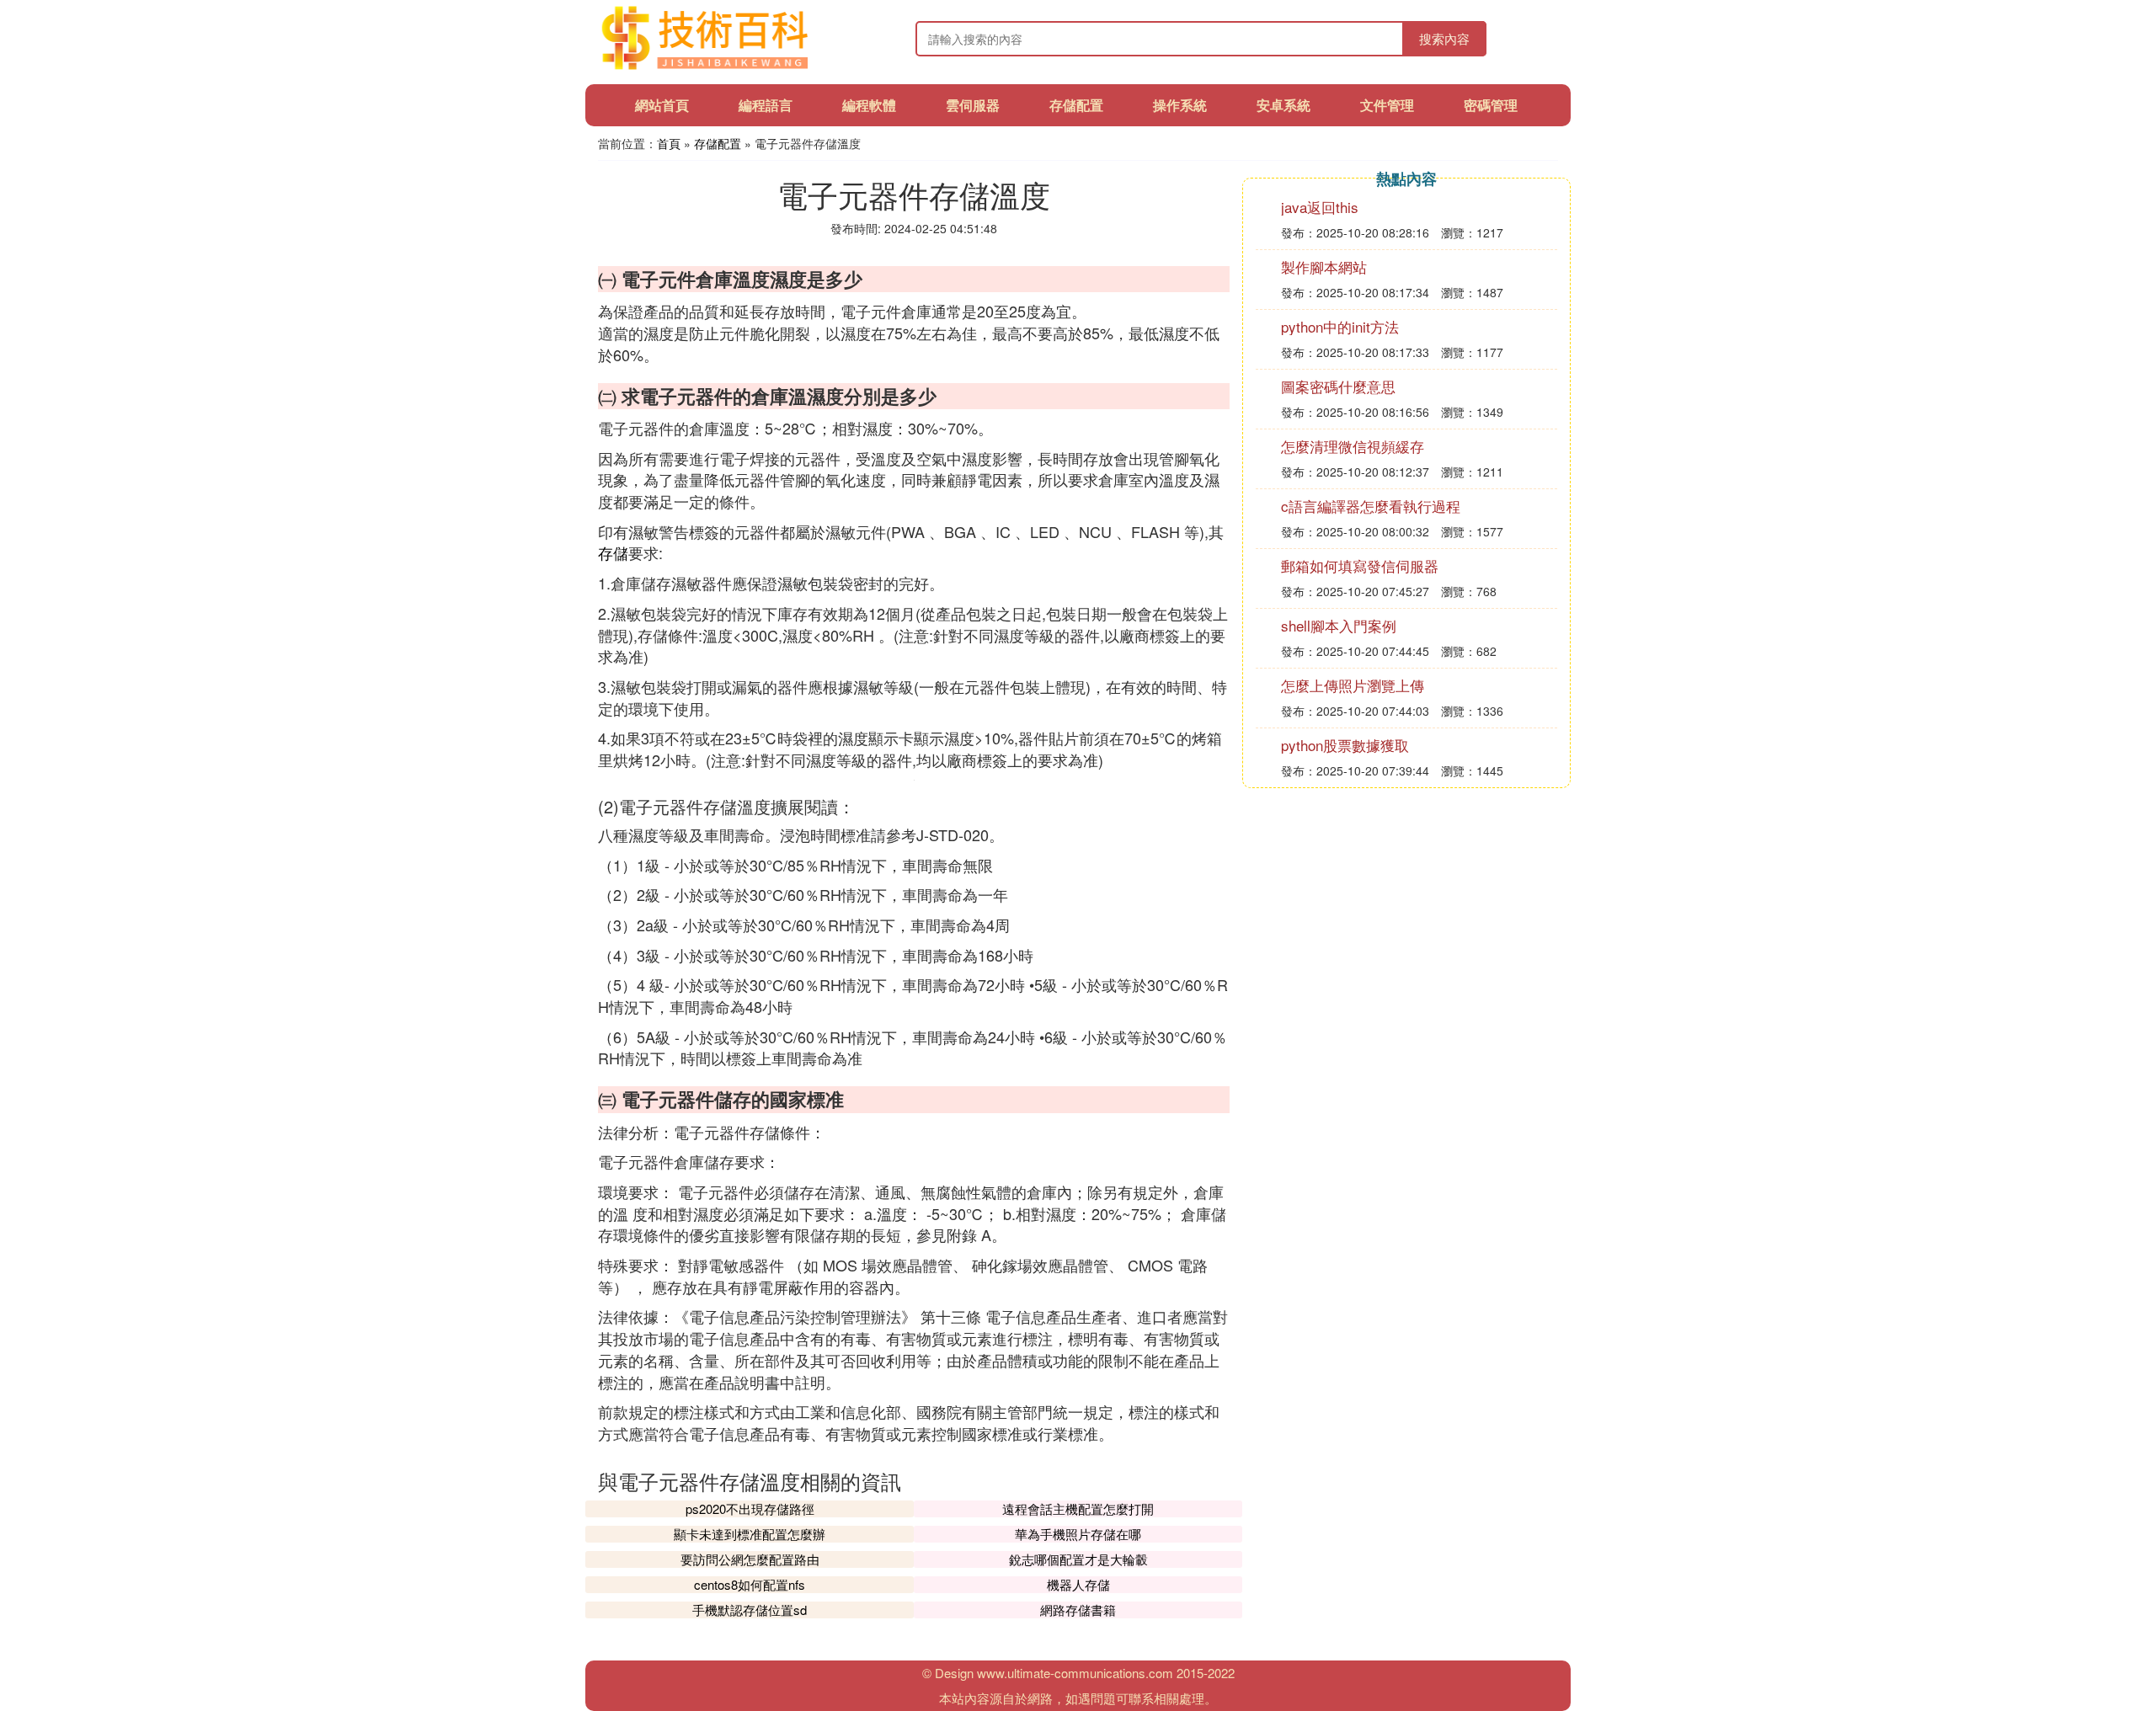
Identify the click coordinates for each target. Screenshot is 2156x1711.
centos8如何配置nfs (750, 1584)
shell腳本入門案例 (1339, 625)
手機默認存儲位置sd (750, 1610)
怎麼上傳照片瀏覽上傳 (1353, 685)
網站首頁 (662, 105)
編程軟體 (869, 105)
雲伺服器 (973, 105)
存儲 (613, 552)
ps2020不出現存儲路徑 (750, 1508)
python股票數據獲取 (1345, 745)
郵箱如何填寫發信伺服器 (1360, 565)
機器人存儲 (1078, 1584)
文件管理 (1387, 105)
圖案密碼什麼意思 (1338, 386)
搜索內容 (1444, 38)
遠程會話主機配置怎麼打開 (1078, 1508)
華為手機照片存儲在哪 (1078, 1534)
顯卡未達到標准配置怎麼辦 (750, 1534)
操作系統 (1180, 105)
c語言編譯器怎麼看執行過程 (1371, 506)
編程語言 (766, 105)
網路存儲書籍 (1078, 1610)
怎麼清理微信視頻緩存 (1353, 446)
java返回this (1320, 207)
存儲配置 (1076, 105)
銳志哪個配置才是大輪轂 (1078, 1559)
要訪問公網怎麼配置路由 (750, 1559)
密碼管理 (1491, 105)
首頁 (669, 143)
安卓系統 (1283, 105)
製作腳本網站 (1324, 267)
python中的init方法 (1340, 326)
